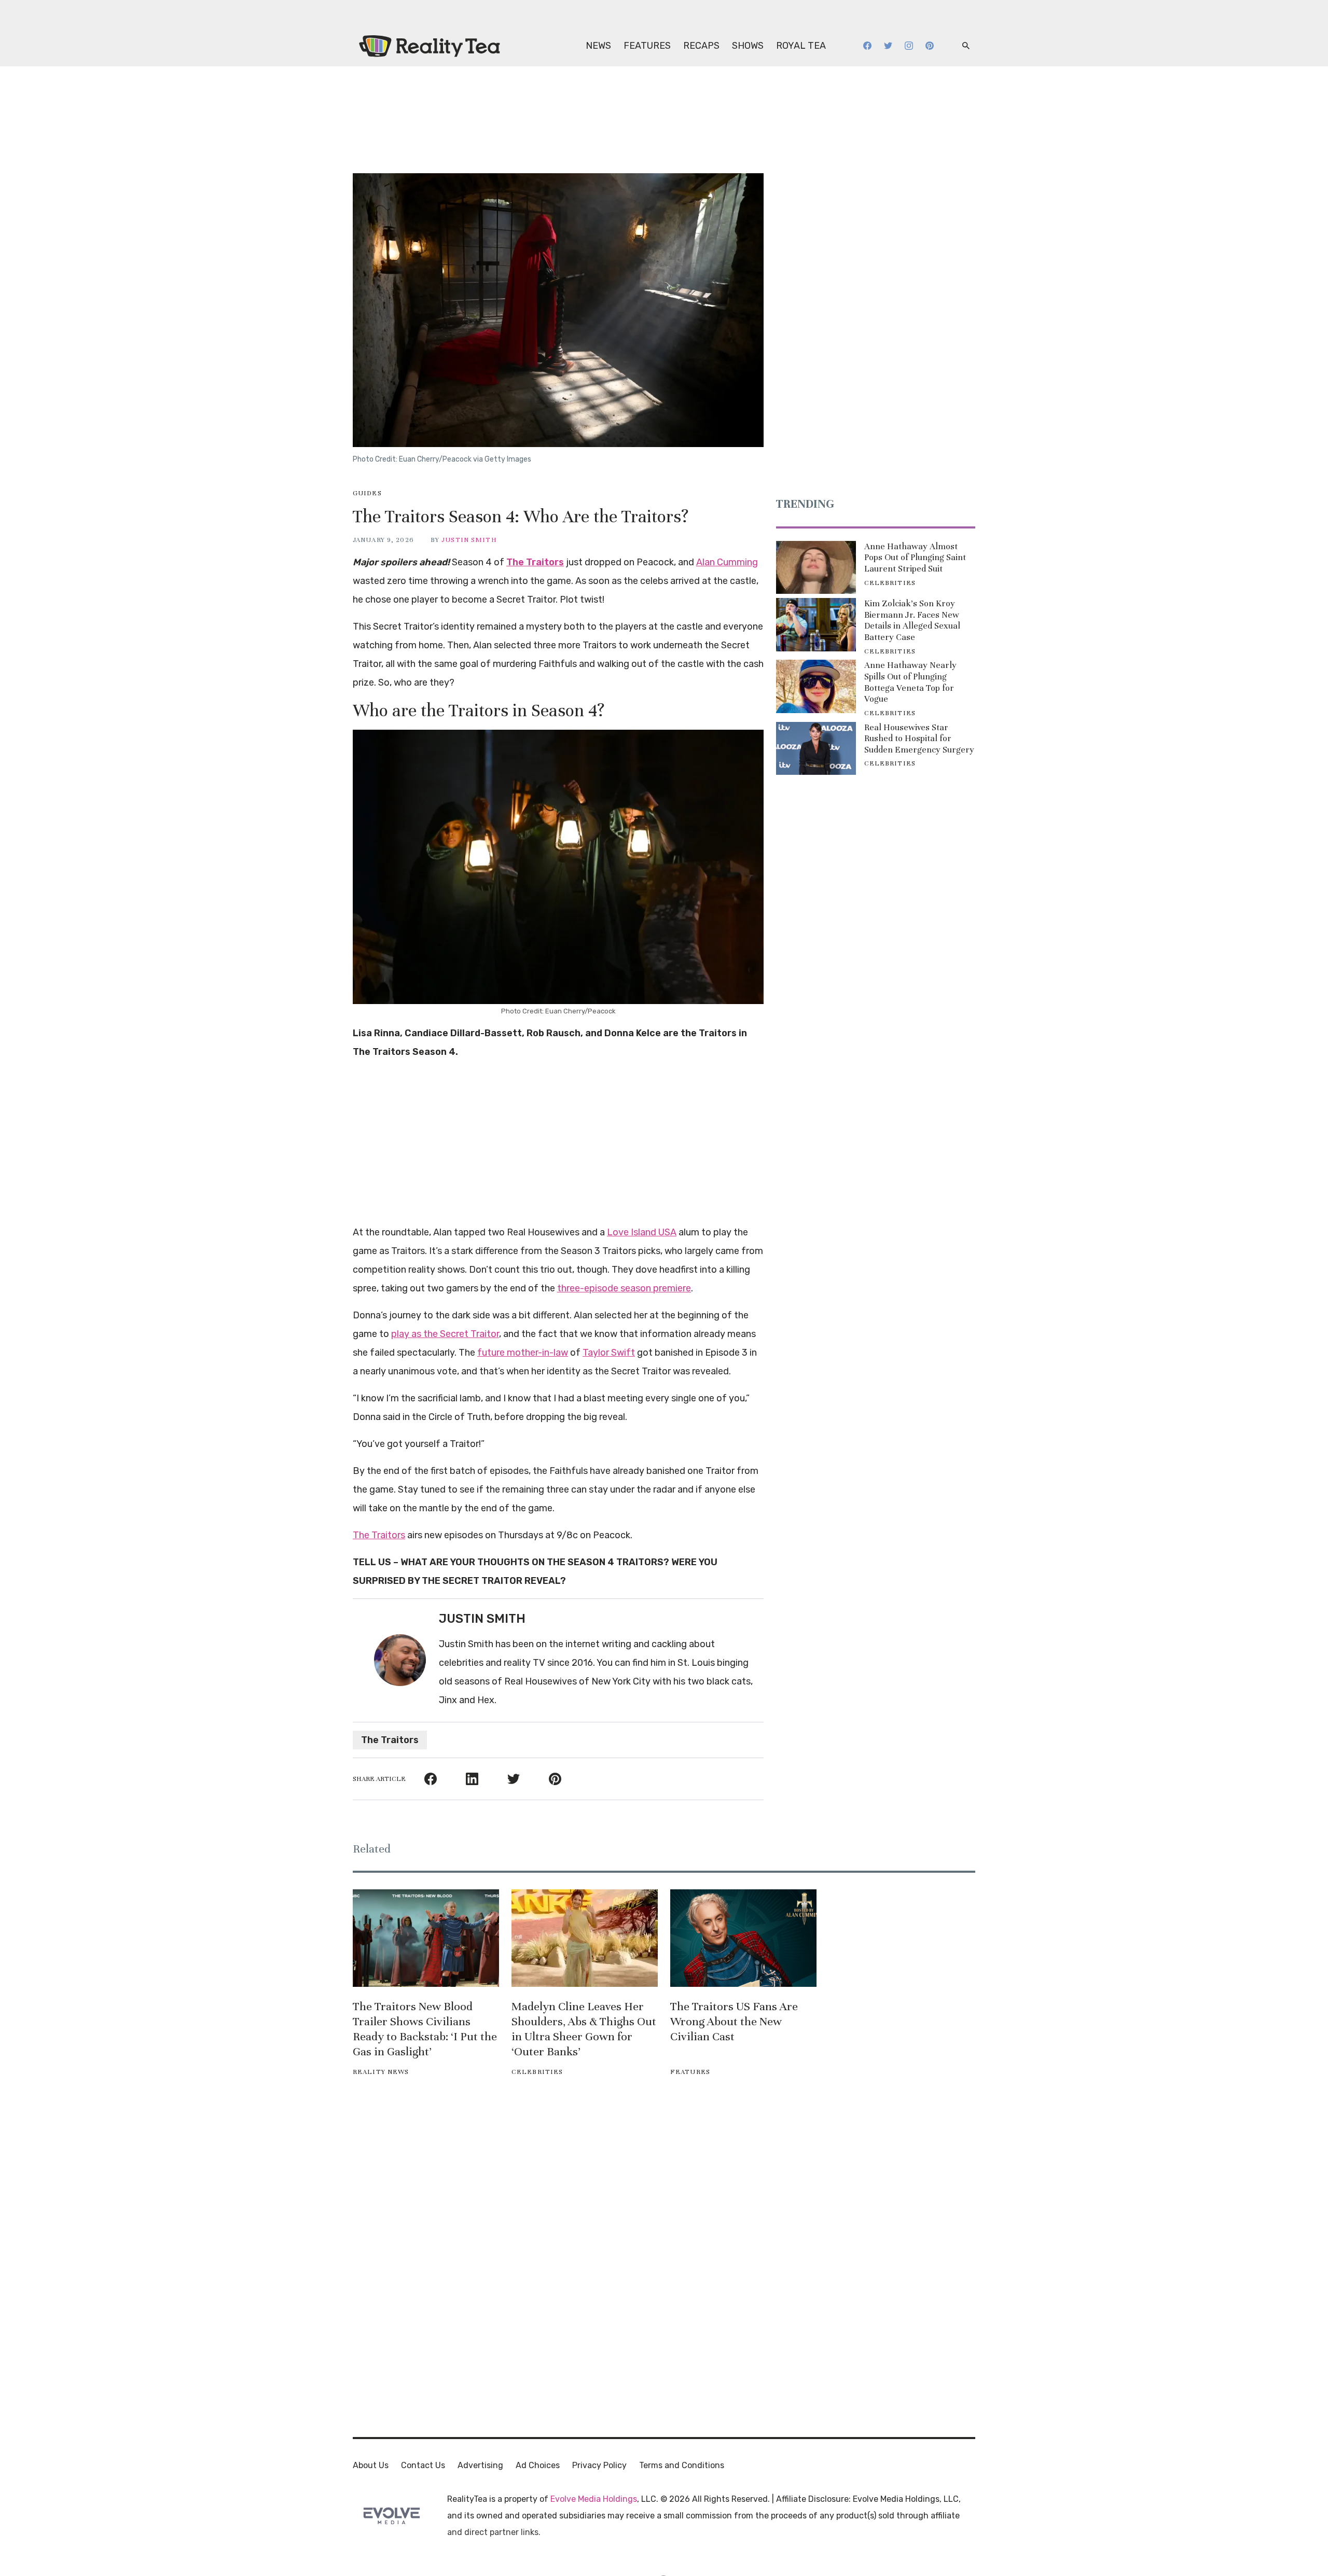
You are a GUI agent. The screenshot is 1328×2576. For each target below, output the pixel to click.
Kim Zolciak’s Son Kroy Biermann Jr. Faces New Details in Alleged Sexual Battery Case (912, 620)
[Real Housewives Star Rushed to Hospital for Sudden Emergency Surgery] (816, 748)
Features (647, 46)
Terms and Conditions (682, 2465)
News (598, 46)
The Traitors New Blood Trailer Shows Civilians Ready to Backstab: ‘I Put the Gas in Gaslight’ (425, 2029)
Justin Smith (469, 540)
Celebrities (890, 583)
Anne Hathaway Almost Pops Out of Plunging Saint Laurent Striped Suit (915, 558)
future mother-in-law (523, 1353)
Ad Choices (538, 2465)
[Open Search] (966, 46)
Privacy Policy (599, 2465)
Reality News (381, 2072)
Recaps (701, 46)
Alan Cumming (727, 562)
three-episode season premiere (624, 1288)
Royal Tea (801, 46)
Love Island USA (642, 1232)
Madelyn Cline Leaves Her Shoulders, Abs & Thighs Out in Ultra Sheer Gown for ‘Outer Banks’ (584, 2029)
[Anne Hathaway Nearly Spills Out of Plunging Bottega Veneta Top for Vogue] (816, 686)
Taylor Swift (609, 1353)
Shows (748, 46)
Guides (367, 493)
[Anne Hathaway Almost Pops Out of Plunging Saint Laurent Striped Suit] (816, 567)
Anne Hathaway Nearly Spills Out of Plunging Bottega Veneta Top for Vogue (910, 682)
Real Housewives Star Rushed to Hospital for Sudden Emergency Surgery (919, 739)
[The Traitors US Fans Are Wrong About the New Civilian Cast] (743, 1938)
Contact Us (423, 2465)
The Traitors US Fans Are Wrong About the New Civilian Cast (734, 2021)
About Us (371, 2465)
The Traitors (535, 562)
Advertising (480, 2465)
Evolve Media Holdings (594, 2499)
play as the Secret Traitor (445, 1334)
